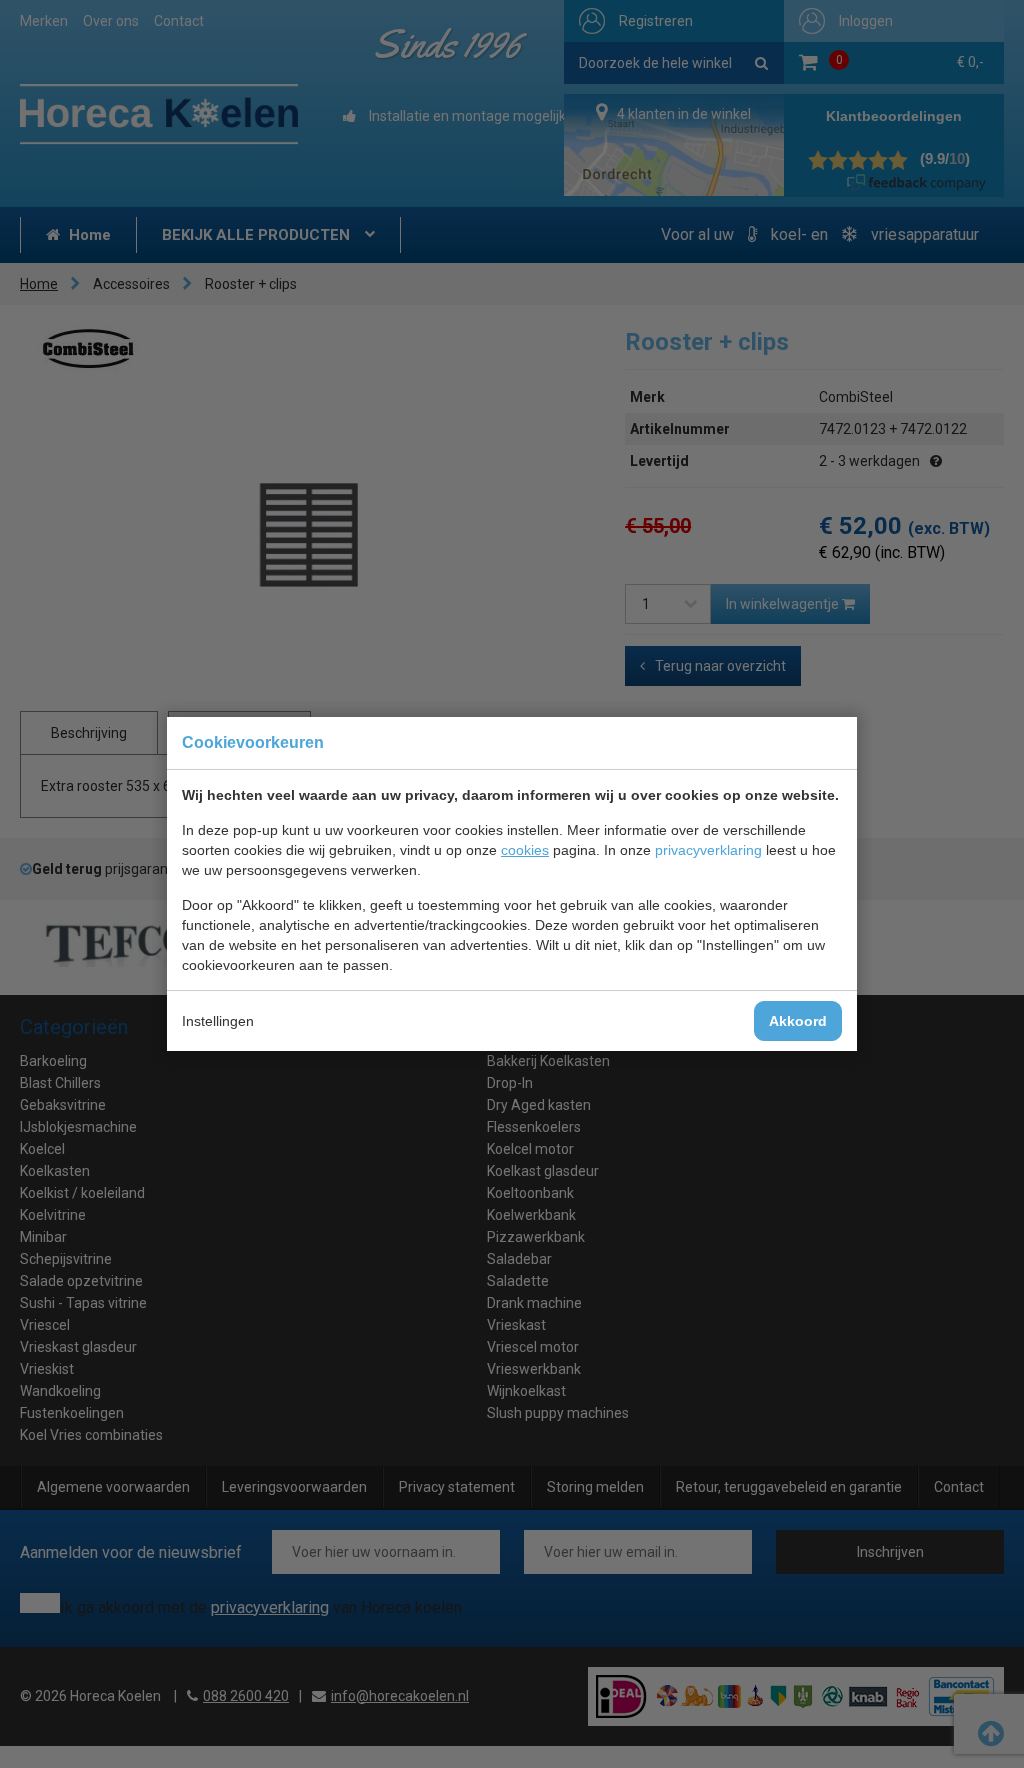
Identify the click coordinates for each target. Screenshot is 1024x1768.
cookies (525, 850)
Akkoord (798, 1021)
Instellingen (218, 1021)
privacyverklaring (708, 850)
